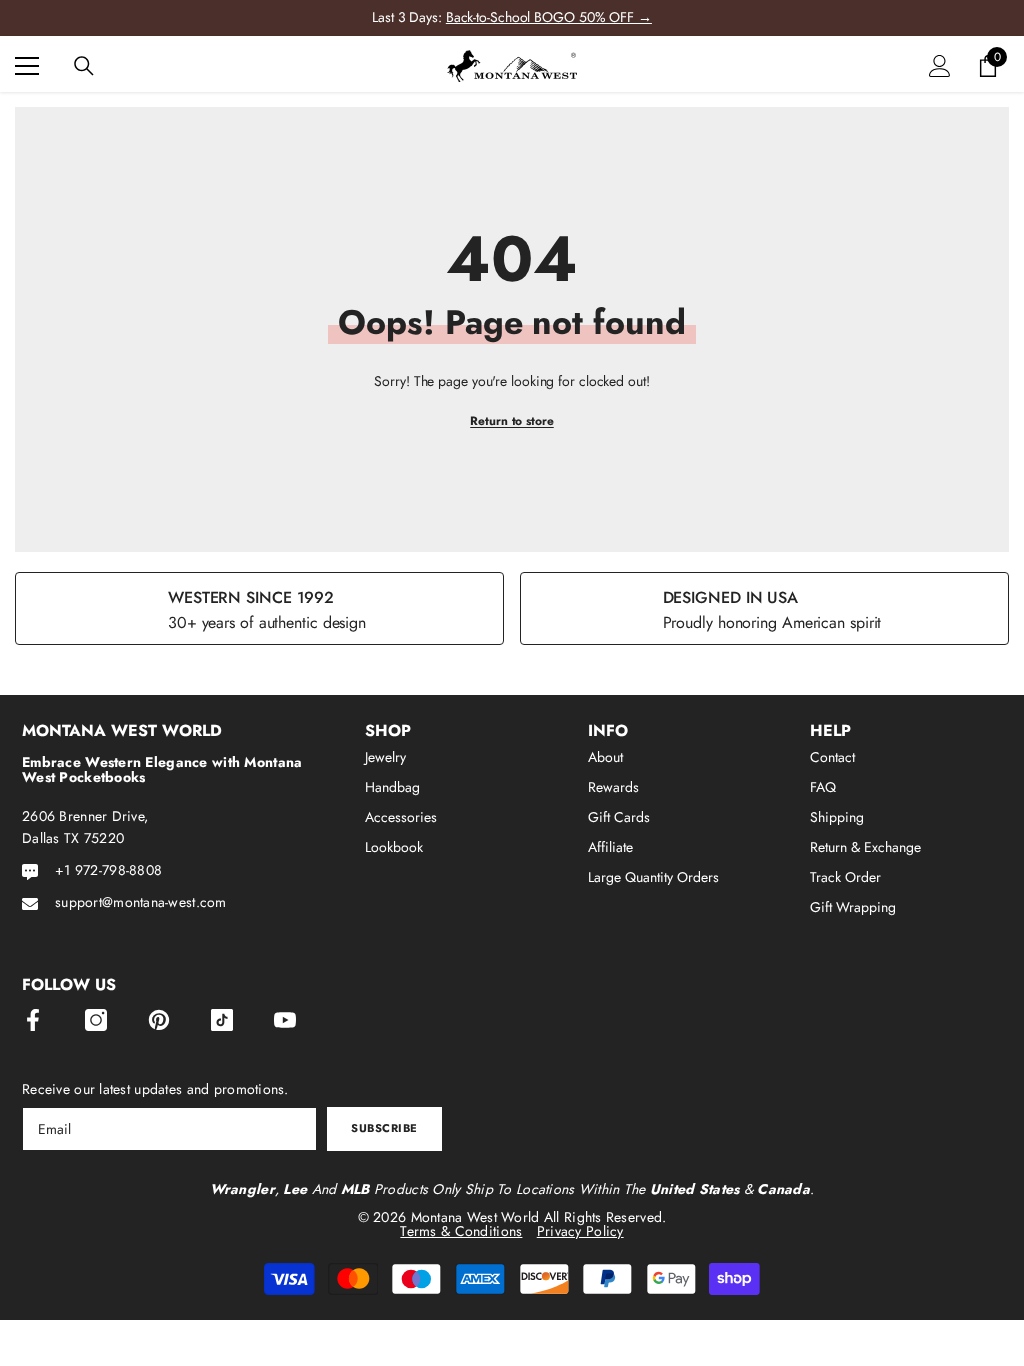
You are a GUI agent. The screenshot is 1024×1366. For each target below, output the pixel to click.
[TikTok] (222, 1020)
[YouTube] (285, 1020)
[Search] (84, 66)
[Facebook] (33, 1020)
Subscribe (384, 1128)
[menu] (27, 66)
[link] (259, 608)
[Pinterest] (159, 1020)
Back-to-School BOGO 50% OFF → (549, 17)
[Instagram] (96, 1020)
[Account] (940, 66)
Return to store (512, 421)
